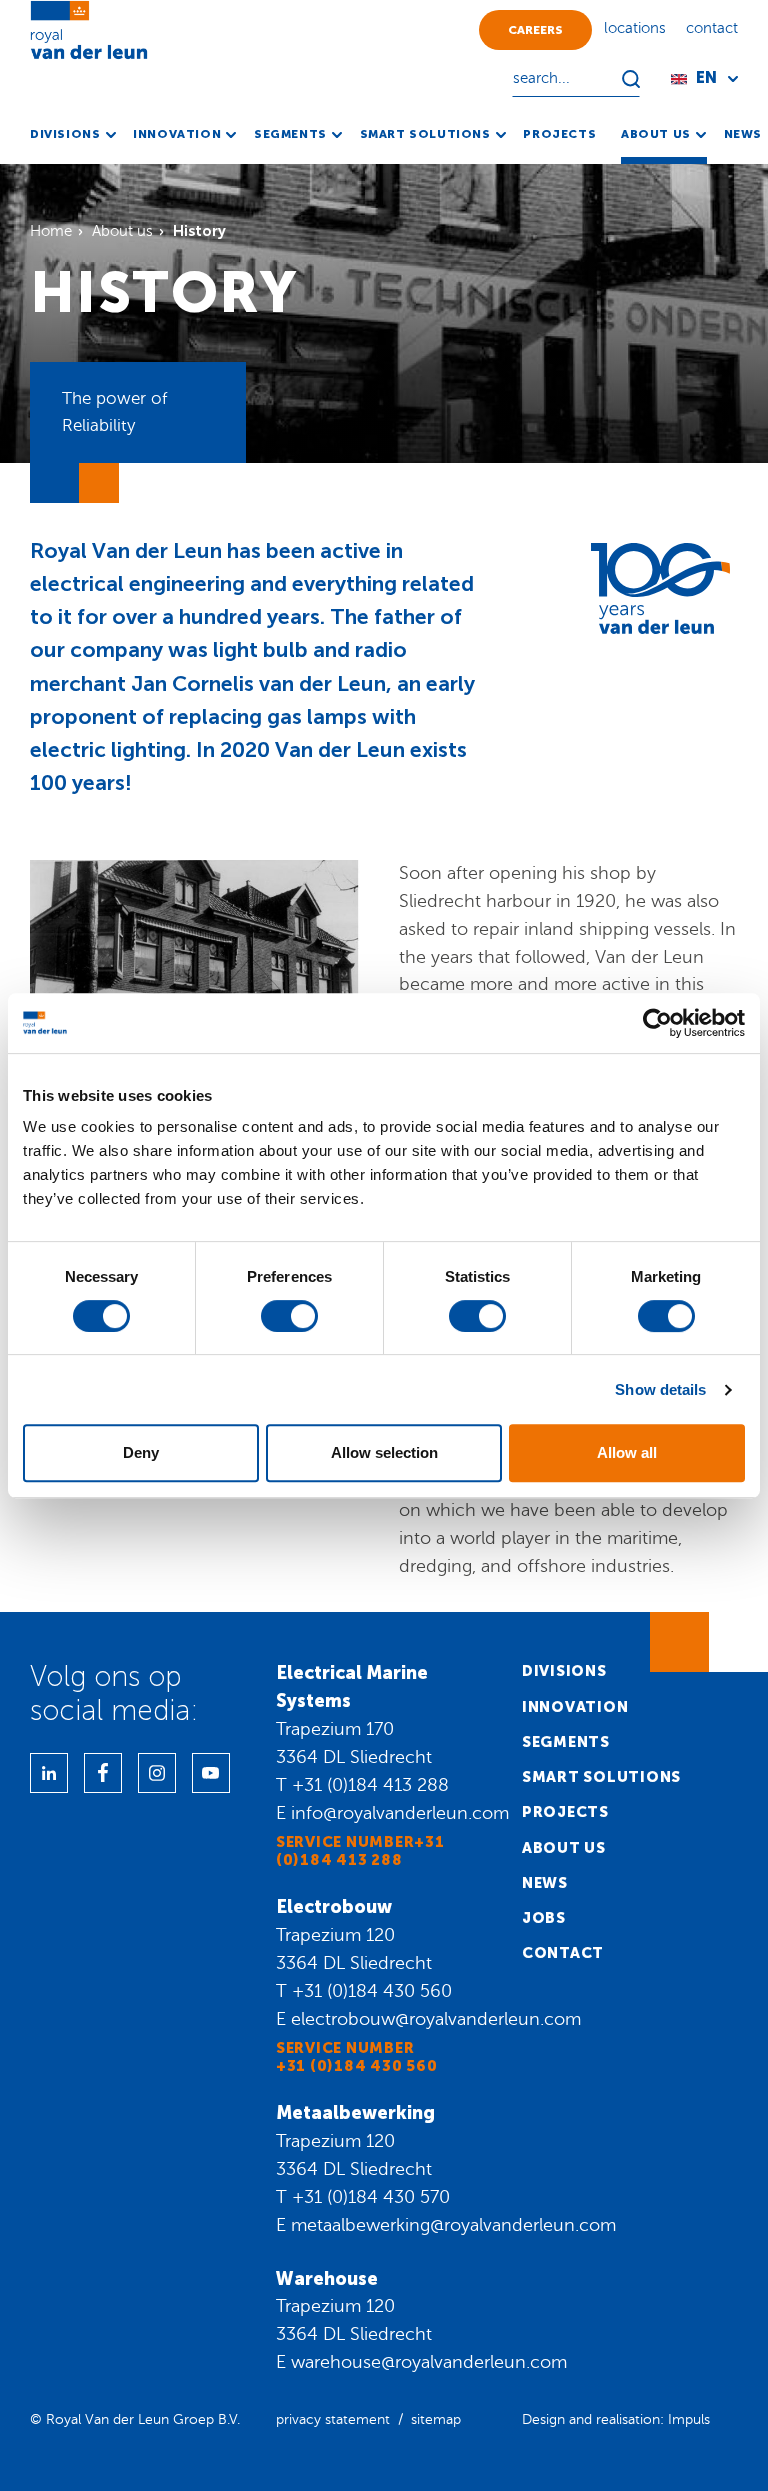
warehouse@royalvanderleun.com (429, 2362)
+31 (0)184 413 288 (370, 1785)
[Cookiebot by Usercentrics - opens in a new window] (657, 1023)
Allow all (627, 1452)
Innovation (575, 1707)
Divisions (564, 1671)
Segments (566, 1742)
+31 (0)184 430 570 (371, 2197)
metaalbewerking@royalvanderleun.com (453, 2225)
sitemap (436, 2419)
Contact (563, 1953)
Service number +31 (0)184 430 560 (357, 2057)
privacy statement (333, 2419)
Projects (565, 1812)
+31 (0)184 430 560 (372, 1991)
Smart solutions (601, 1777)
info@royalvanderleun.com (400, 1813)
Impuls (689, 2419)
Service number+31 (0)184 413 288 (360, 1851)
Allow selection (384, 1452)
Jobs (544, 1918)
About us (564, 1848)
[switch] (289, 1316)
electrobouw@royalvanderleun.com (436, 2019)
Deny (141, 1452)
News (545, 1883)
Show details (660, 1389)
